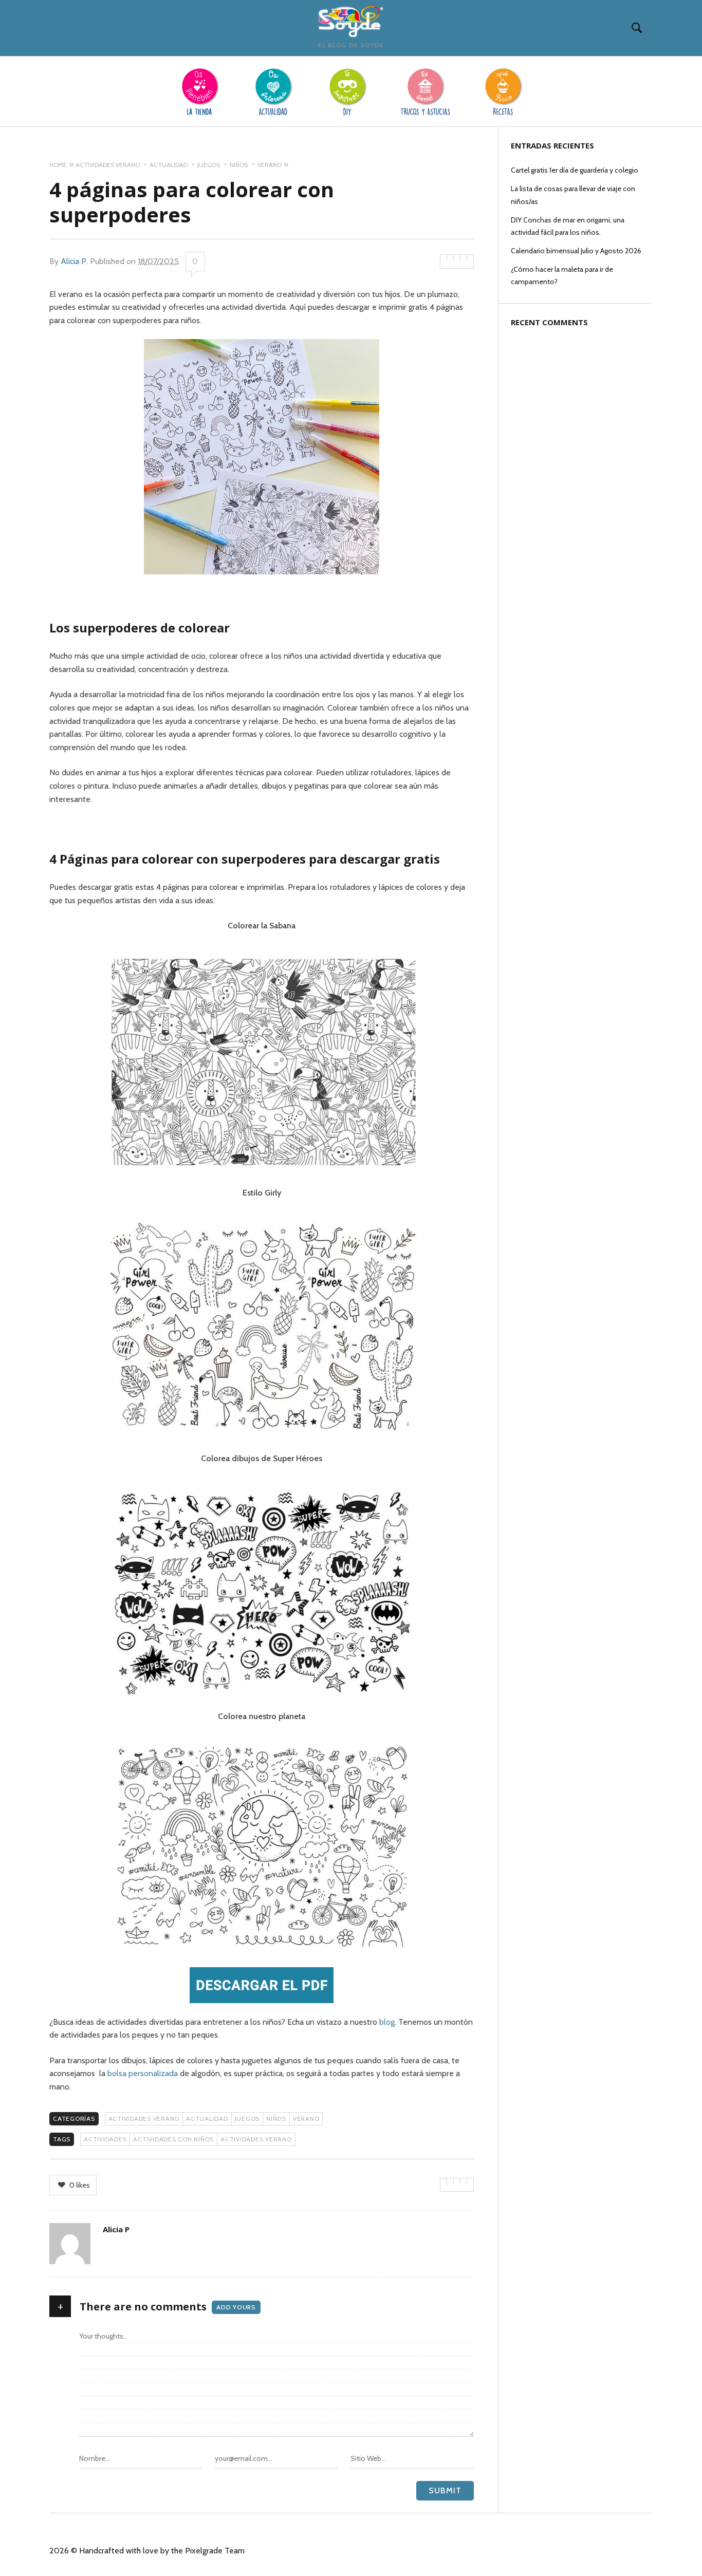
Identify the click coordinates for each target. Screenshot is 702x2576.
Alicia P (73, 261)
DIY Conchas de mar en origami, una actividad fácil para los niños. (568, 226)
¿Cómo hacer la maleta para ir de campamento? (562, 275)
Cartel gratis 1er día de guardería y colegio (575, 170)
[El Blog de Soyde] (351, 22)
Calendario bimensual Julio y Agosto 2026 (576, 251)
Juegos (247, 2118)
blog (387, 2022)
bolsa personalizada (143, 2073)
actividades (105, 2139)
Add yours (236, 2307)
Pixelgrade (204, 2551)
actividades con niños (173, 2139)
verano (306, 2118)
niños (276, 2118)
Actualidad (207, 2118)
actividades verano (144, 2118)
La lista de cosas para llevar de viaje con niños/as (573, 195)
